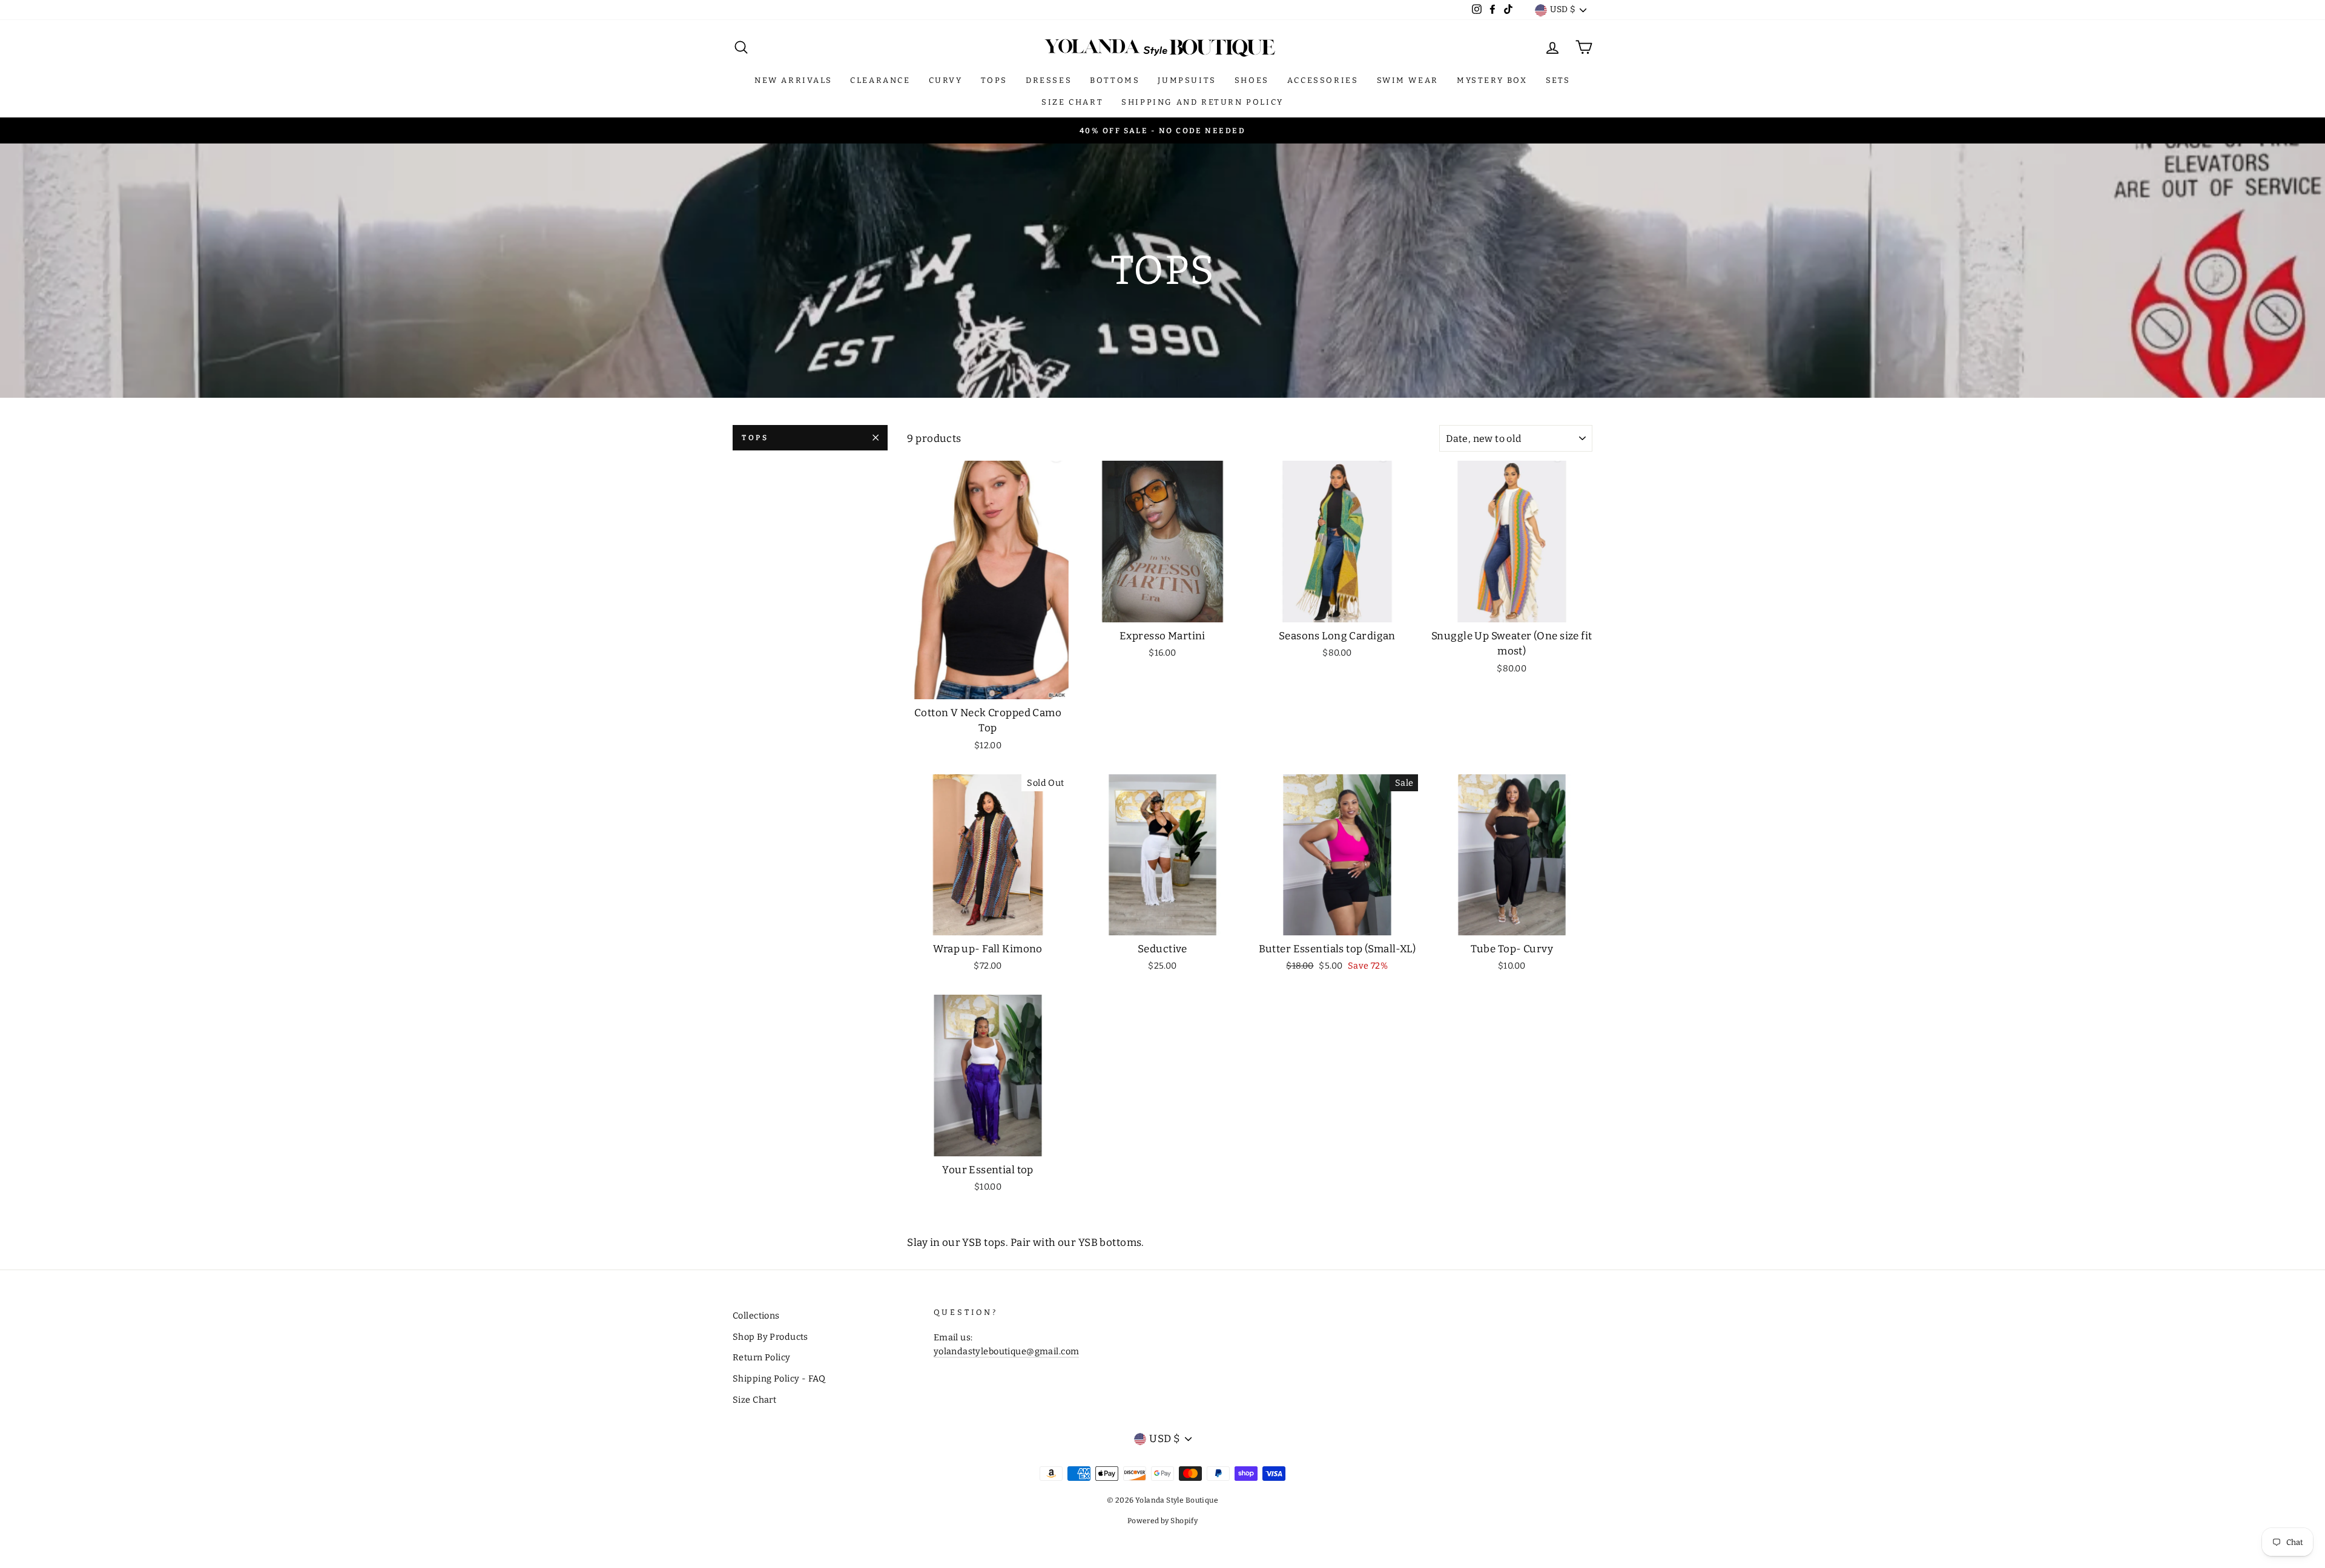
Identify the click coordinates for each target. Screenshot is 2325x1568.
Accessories (1323, 80)
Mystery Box (1492, 80)
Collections (756, 1316)
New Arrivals (793, 80)
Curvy (946, 80)
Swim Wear (1408, 80)
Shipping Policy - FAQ (779, 1379)
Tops (994, 80)
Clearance (880, 80)
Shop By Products (770, 1337)
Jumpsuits (1187, 80)
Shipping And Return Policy (1202, 102)
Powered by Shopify (1163, 1521)
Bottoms (1115, 80)
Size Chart (1072, 102)
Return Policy (762, 1357)
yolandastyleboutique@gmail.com (1007, 1351)
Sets (1558, 80)
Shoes (1252, 80)
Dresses (1049, 80)
